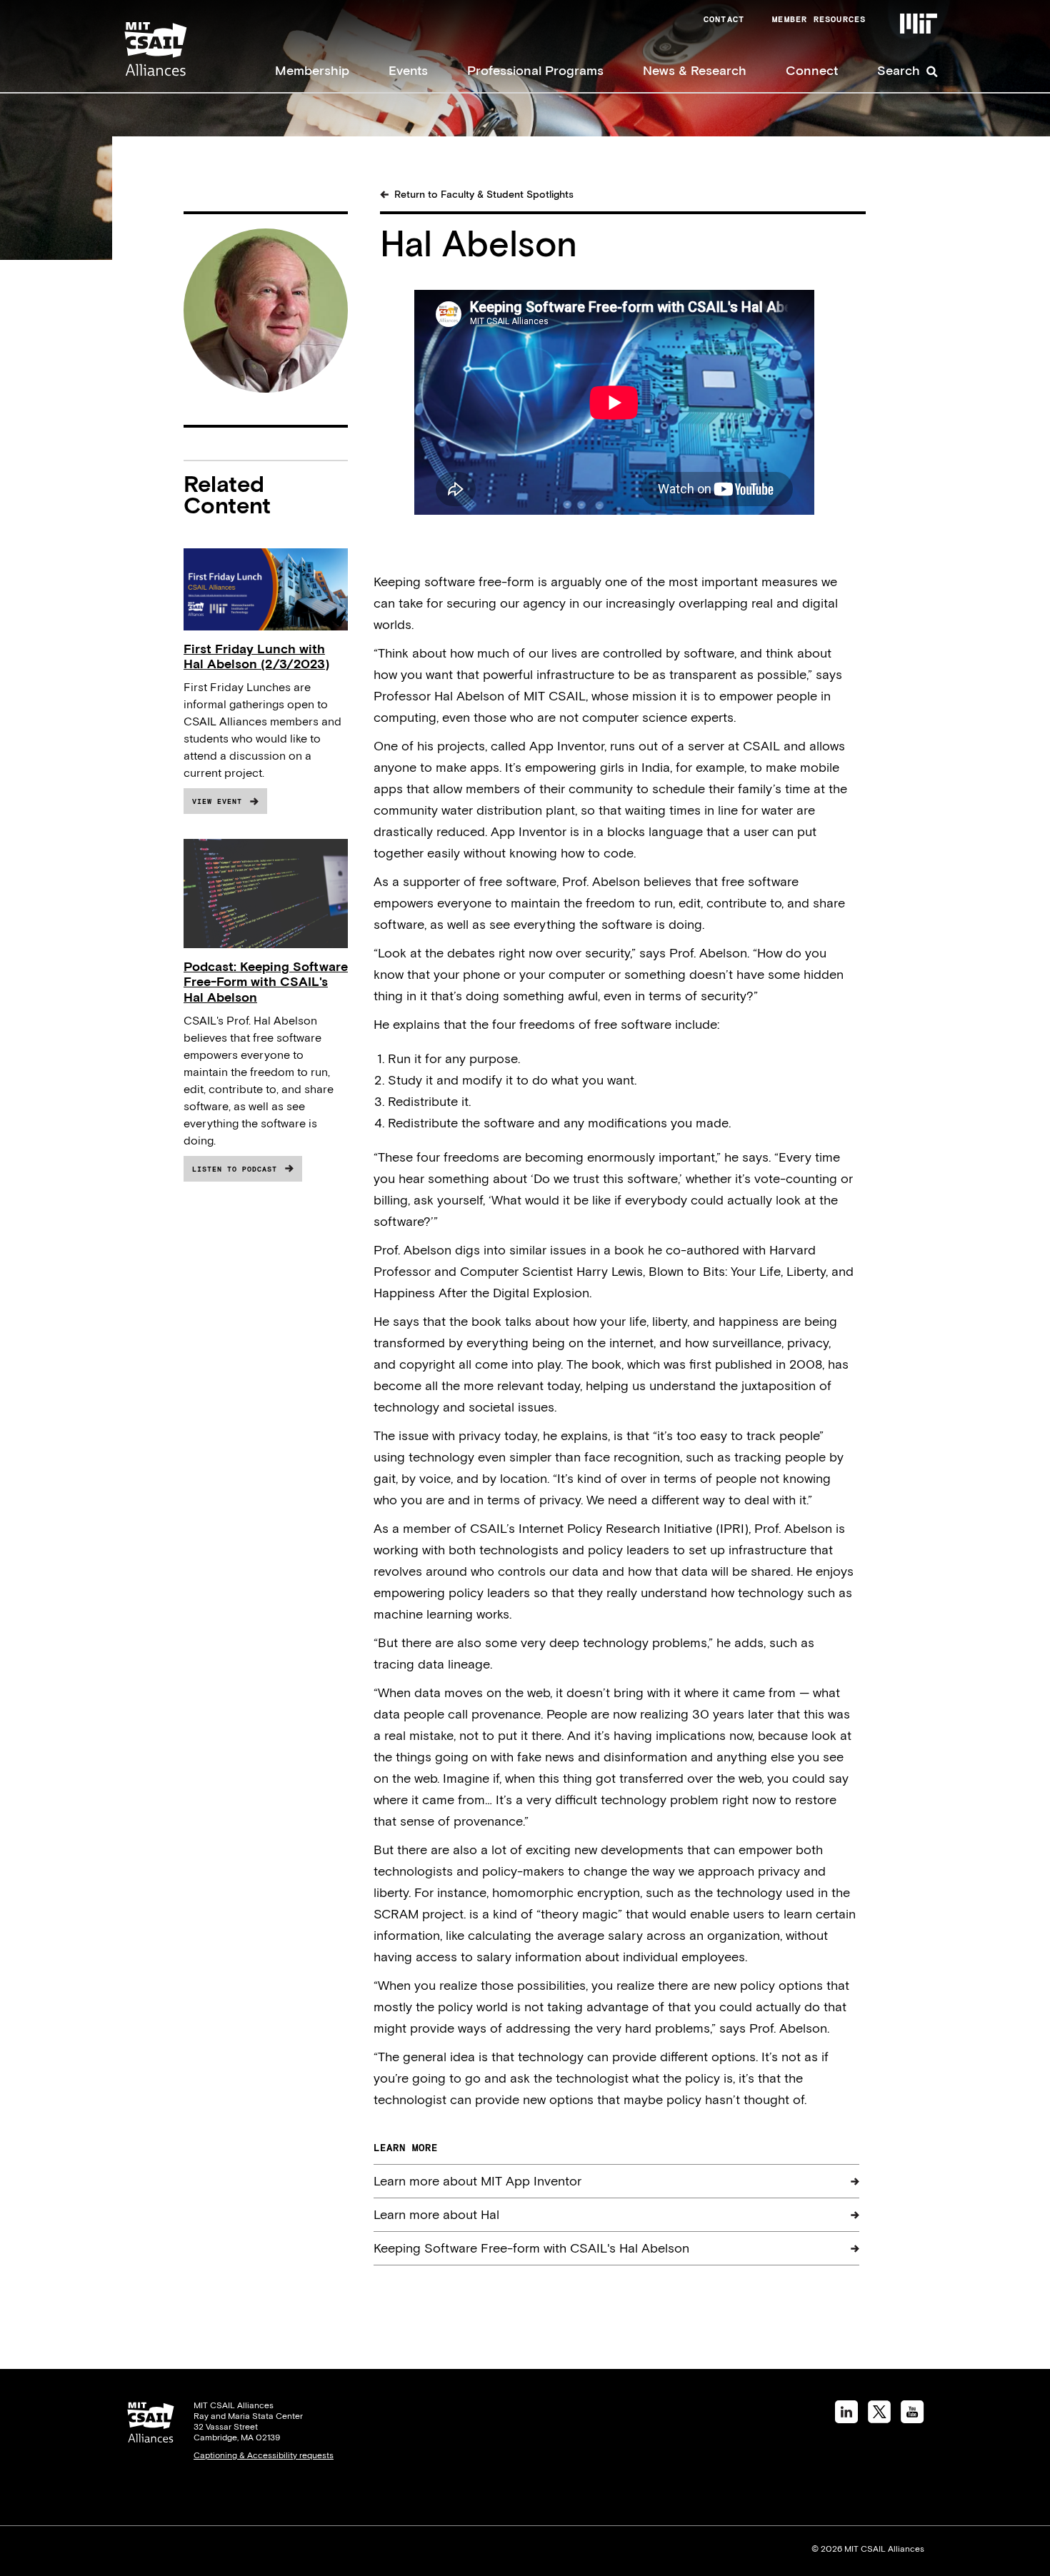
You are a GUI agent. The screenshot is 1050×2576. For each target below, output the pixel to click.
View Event (217, 801)
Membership (312, 70)
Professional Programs (535, 70)
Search (899, 70)
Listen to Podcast (235, 1169)
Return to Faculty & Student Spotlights (484, 194)
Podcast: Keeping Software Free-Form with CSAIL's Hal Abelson (266, 981)
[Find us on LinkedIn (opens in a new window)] (846, 2419)
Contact (724, 19)
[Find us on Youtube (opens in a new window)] (912, 2419)
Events (408, 70)
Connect (812, 70)
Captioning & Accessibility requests (264, 2455)
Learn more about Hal (436, 2214)
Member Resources (819, 19)
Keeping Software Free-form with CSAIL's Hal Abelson (531, 2248)
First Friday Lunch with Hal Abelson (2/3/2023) (256, 656)
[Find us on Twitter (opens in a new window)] (879, 2419)
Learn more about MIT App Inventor (477, 2181)
